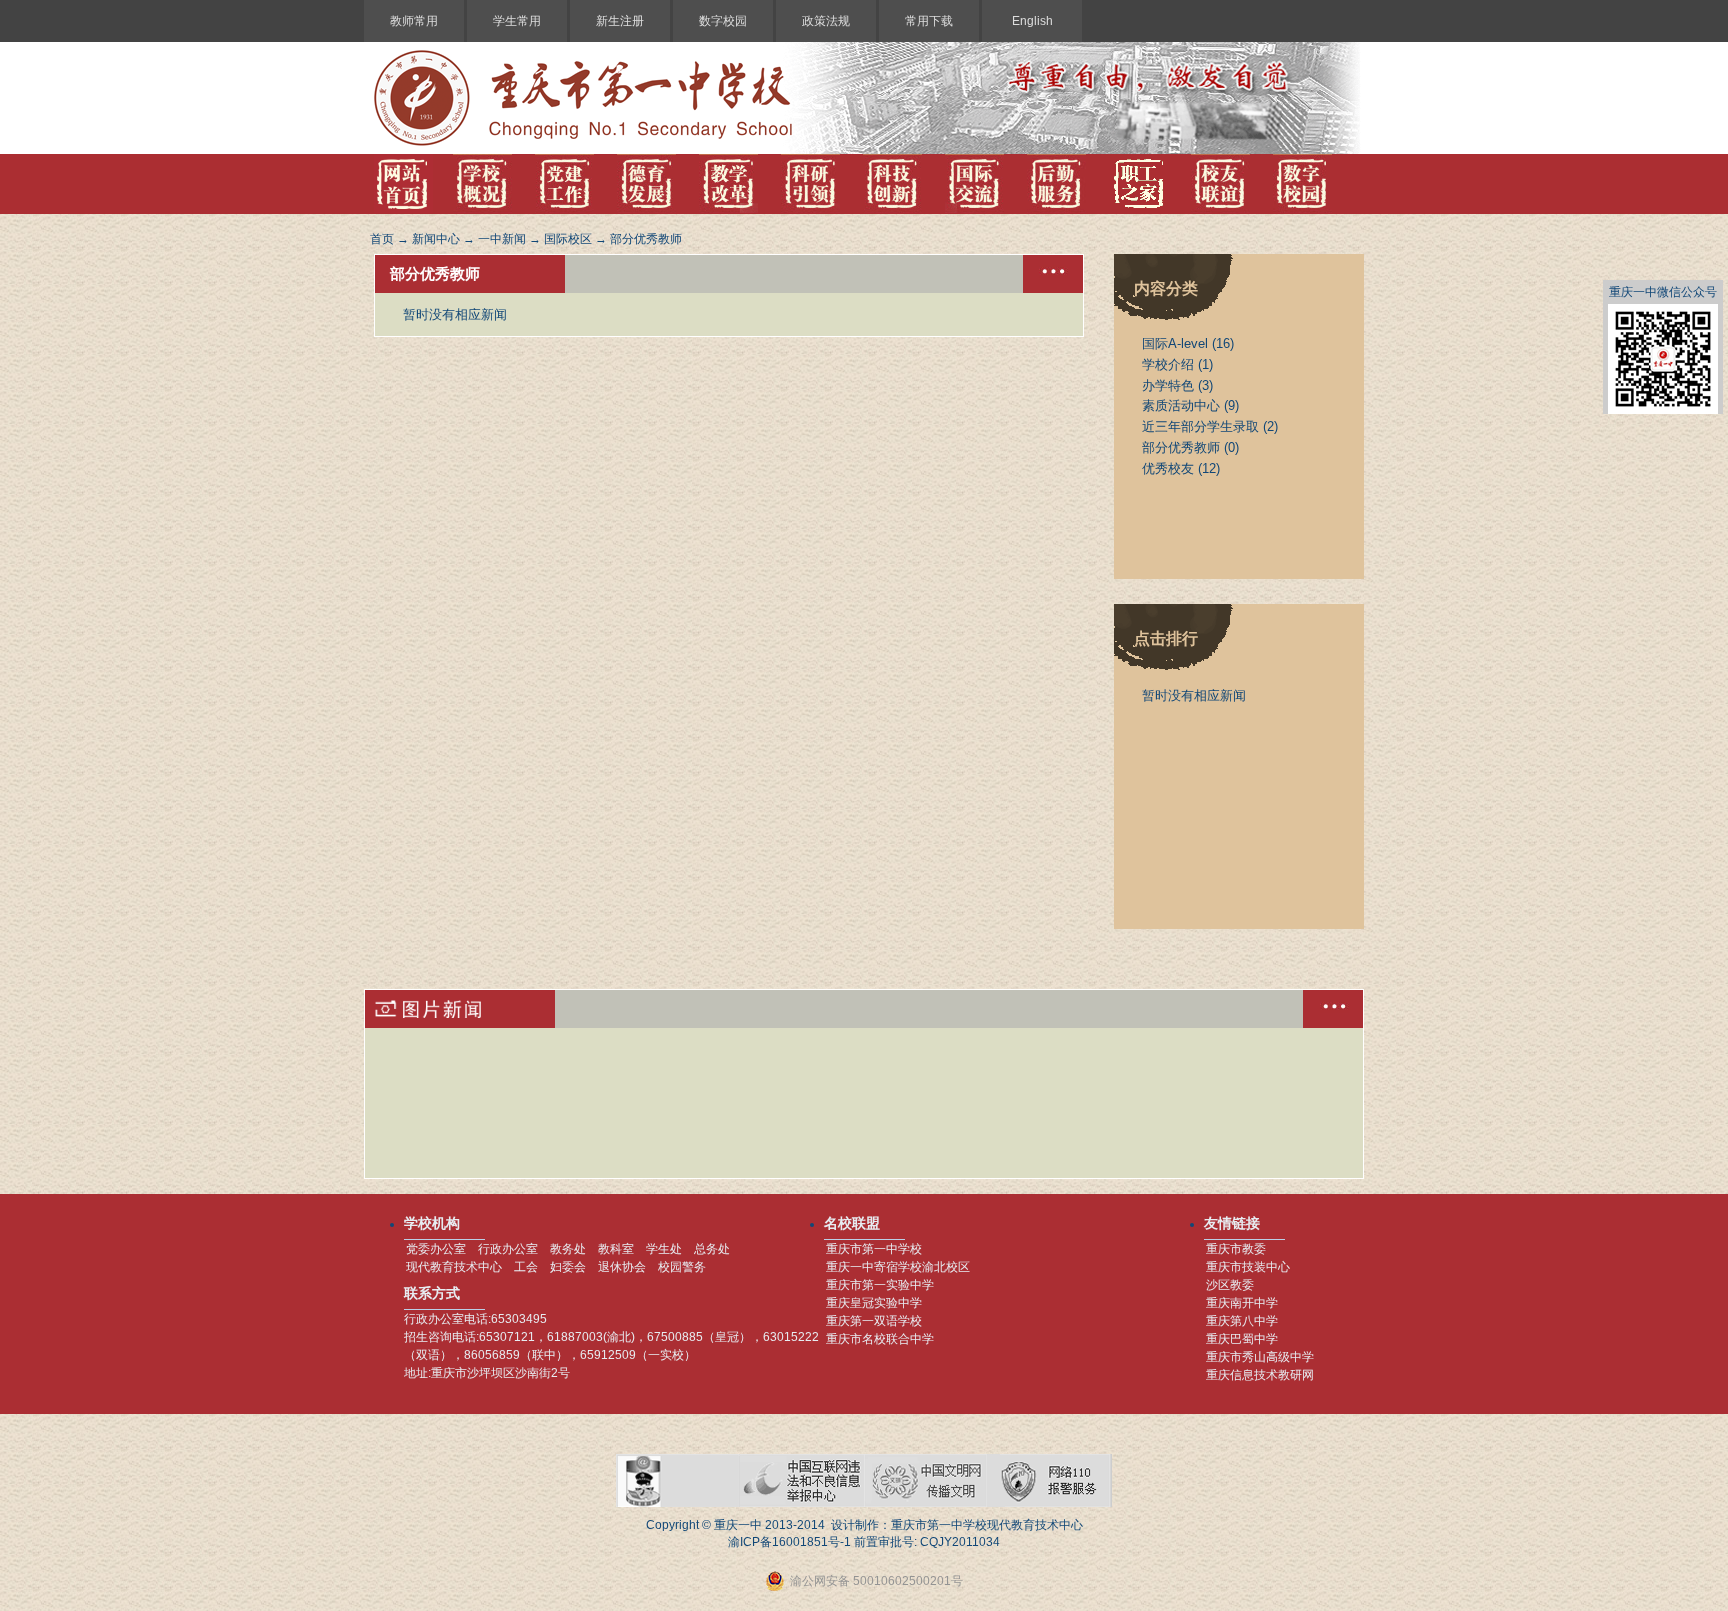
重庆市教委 (1236, 1249)
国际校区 (568, 239)
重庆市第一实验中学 (880, 1285)
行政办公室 (508, 1249)
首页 (382, 239)
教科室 (616, 1249)
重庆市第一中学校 (874, 1249)
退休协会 (622, 1267)
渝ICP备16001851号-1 (789, 1542)
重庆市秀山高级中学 (1260, 1357)
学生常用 (517, 21)
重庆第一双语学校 (874, 1321)
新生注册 (620, 21)
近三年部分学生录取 (1200, 426)
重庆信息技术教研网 (1260, 1375)
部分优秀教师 (646, 239)
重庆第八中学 (1242, 1321)
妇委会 (568, 1267)
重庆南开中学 (1242, 1303)
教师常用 (414, 21)
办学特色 (1168, 385)
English (1032, 21)
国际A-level (1175, 343)
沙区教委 (1230, 1285)
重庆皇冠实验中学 (874, 1303)
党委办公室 (436, 1249)
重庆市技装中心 (1248, 1267)
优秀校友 (1168, 468)
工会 (526, 1267)
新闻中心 (436, 239)
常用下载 (929, 21)
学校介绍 (1168, 364)
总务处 (712, 1249)
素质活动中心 (1181, 405)
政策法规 (826, 21)
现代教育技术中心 (454, 1267)
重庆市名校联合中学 (880, 1339)
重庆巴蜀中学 (1242, 1339)
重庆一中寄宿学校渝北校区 (898, 1267)
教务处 (568, 1249)
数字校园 (723, 21)
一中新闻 (502, 239)
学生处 (664, 1249)
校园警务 (682, 1267)
